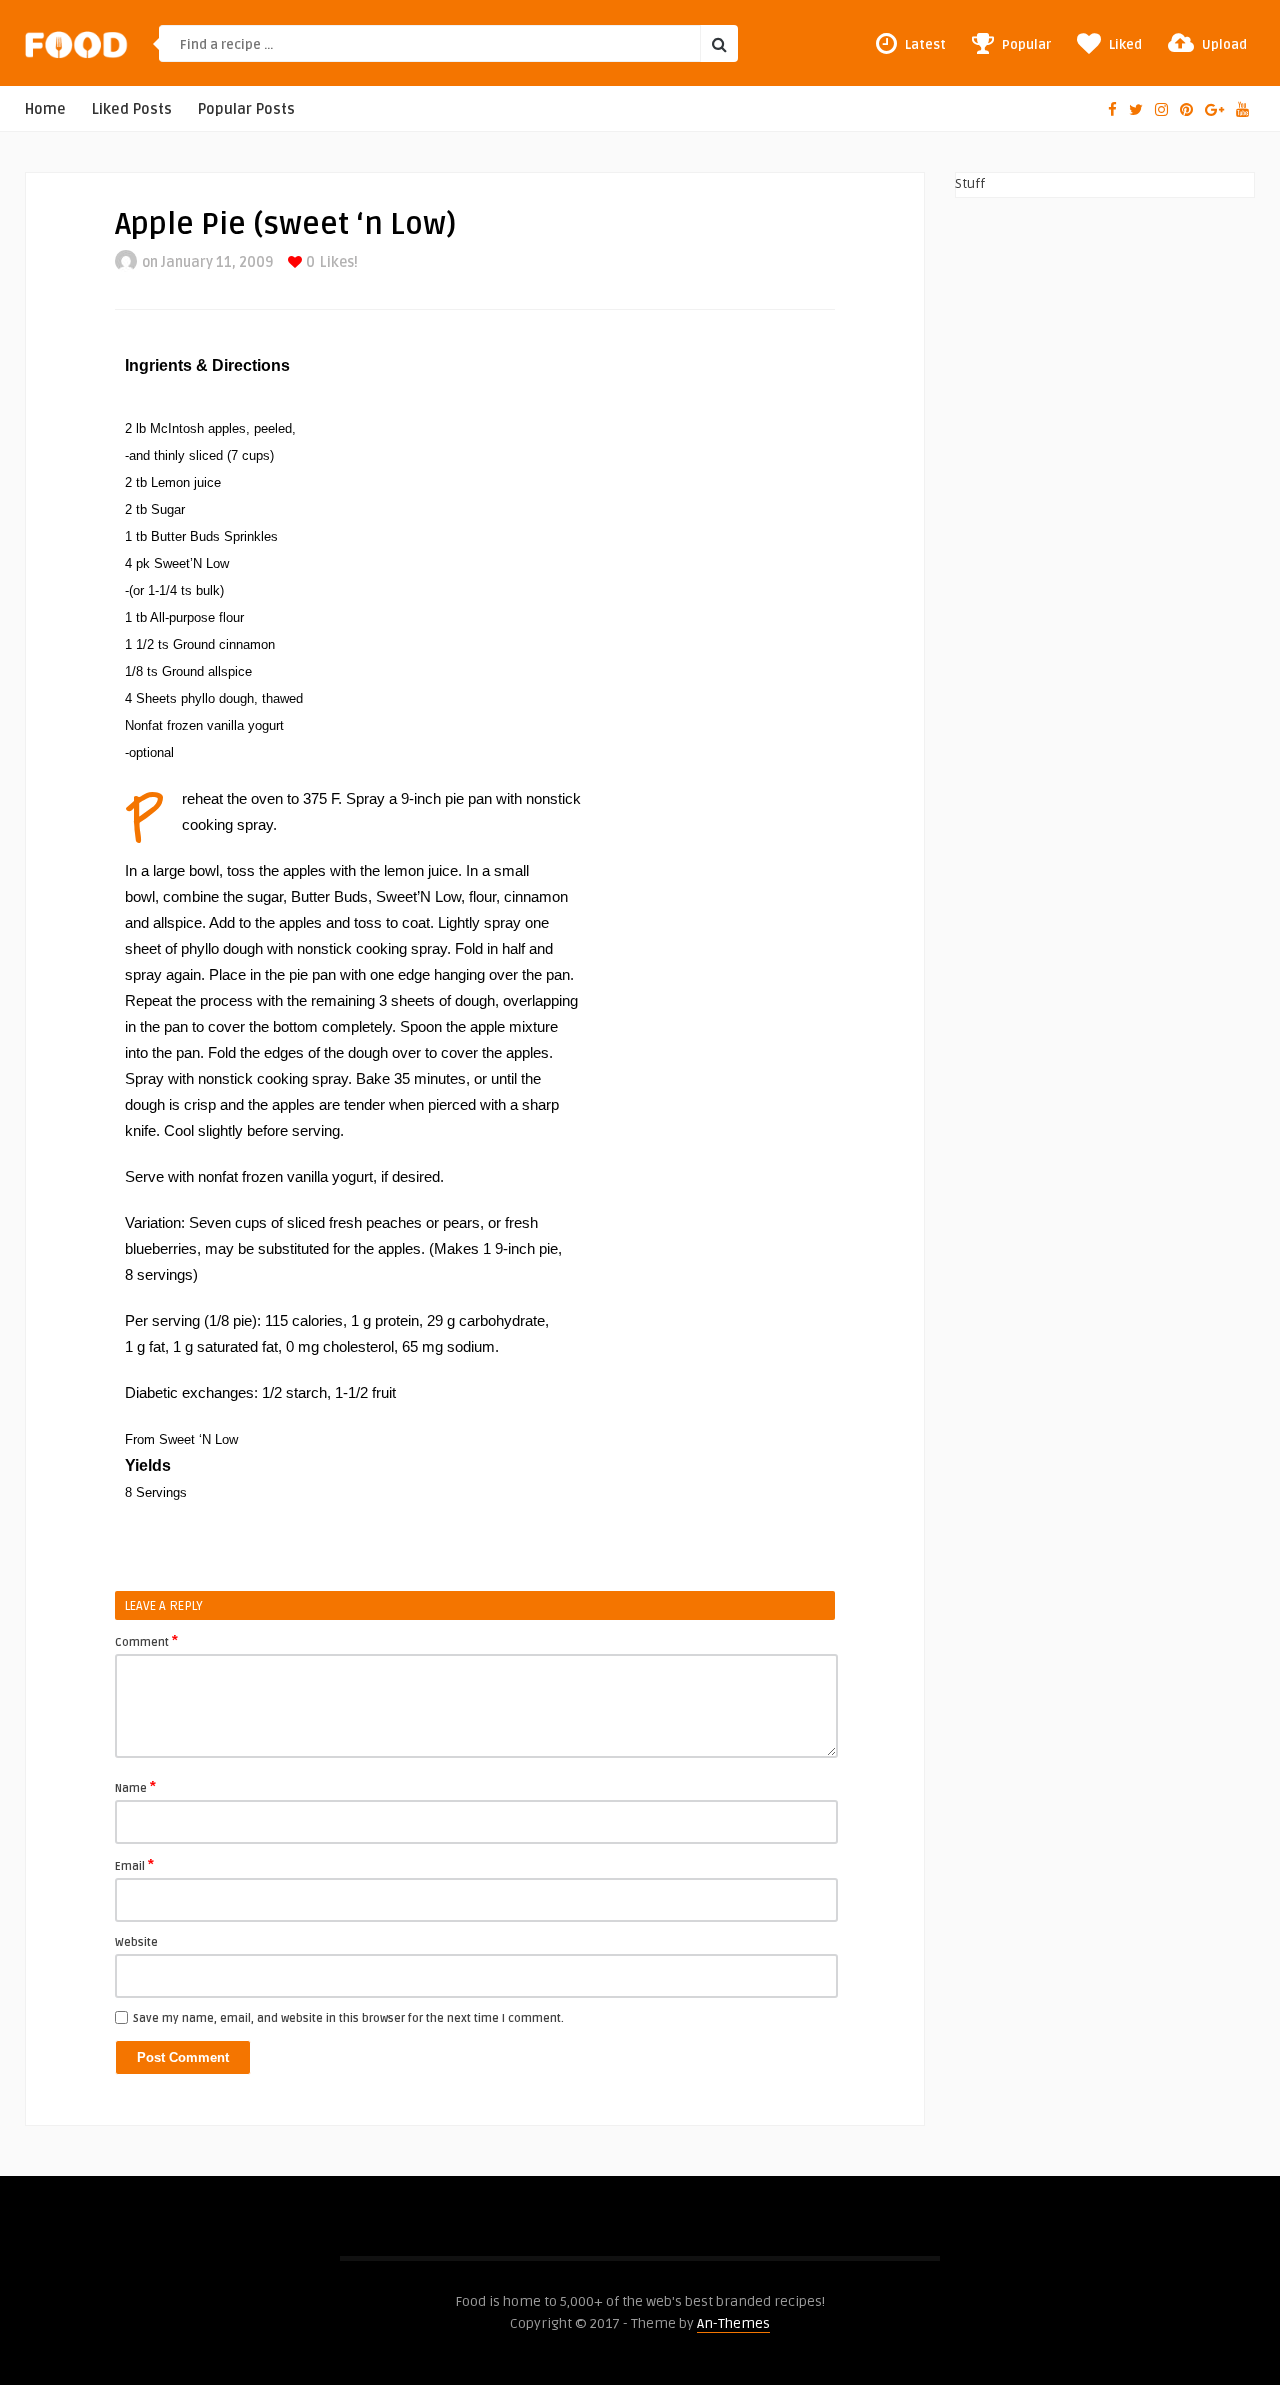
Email (134, 1865)
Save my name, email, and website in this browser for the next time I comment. (348, 2018)
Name (135, 1787)
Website (136, 1942)
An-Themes (733, 2323)
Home (45, 109)
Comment (146, 1641)
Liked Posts (132, 109)
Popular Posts (246, 109)
